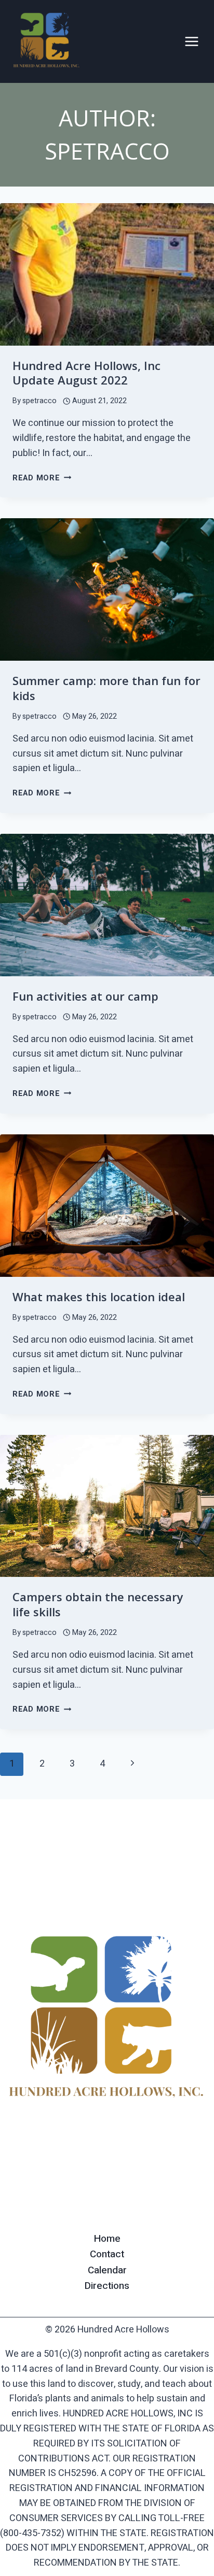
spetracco (39, 401)
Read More (42, 478)
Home (107, 2239)
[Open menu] (191, 41)
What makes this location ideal (99, 1297)
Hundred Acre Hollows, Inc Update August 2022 (86, 373)
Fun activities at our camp (85, 996)
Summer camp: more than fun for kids (106, 688)
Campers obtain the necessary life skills (98, 1604)
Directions (107, 2286)
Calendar (107, 2270)
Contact (107, 2254)
